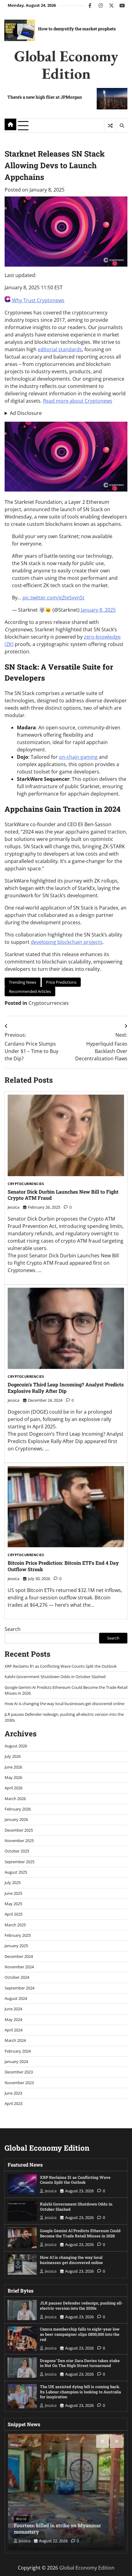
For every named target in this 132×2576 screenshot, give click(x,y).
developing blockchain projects (67, 942)
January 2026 (16, 1819)
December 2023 (19, 2072)
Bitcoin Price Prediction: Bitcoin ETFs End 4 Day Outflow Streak (63, 1566)
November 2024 (19, 1967)
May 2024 (13, 2019)
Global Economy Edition (66, 65)
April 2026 (14, 1788)
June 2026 (13, 1767)
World (21, 2519)
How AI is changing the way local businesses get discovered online (64, 1704)
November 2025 (19, 1841)
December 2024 (19, 1956)
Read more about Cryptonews (78, 401)
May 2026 (13, 1777)
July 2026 (13, 1756)
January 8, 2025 (98, 610)
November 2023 (19, 2083)
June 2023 (13, 2093)
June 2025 (13, 1893)
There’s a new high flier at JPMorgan (45, 97)
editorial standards (60, 349)
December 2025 (19, 1830)
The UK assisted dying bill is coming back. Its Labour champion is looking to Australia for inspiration (80, 2392)
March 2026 (15, 1799)
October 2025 (17, 1851)
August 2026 (16, 1746)
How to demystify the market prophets (77, 29)
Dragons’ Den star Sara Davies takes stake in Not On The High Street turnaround (80, 2363)
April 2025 (14, 1914)
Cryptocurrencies (49, 1003)
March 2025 (15, 1925)
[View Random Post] (110, 126)
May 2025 (13, 1904)
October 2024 (17, 1977)
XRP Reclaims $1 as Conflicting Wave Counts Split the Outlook (61, 1666)
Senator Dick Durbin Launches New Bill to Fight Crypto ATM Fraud (63, 1195)
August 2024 (16, 1998)
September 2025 (19, 1862)
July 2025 (13, 1883)
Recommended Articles (30, 991)
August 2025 (16, 1872)
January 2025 (16, 1946)
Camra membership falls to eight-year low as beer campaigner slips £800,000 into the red (80, 2334)
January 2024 (16, 2061)
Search (13, 1629)
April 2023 (14, 2103)
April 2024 (14, 2030)
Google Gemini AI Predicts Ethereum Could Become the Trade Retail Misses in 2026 (80, 2233)
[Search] (122, 126)
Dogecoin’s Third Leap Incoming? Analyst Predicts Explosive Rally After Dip (66, 1388)
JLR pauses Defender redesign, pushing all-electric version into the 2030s (81, 2305)
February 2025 (18, 1935)
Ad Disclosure (26, 413)
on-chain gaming (78, 757)
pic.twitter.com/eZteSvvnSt (53, 598)
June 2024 (13, 2009)
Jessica (14, 1207)
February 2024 (18, 2051)
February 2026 (18, 1809)
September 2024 (19, 1988)
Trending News (23, 982)
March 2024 (15, 2040)
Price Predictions (61, 982)
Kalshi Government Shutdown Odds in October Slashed (55, 1677)
